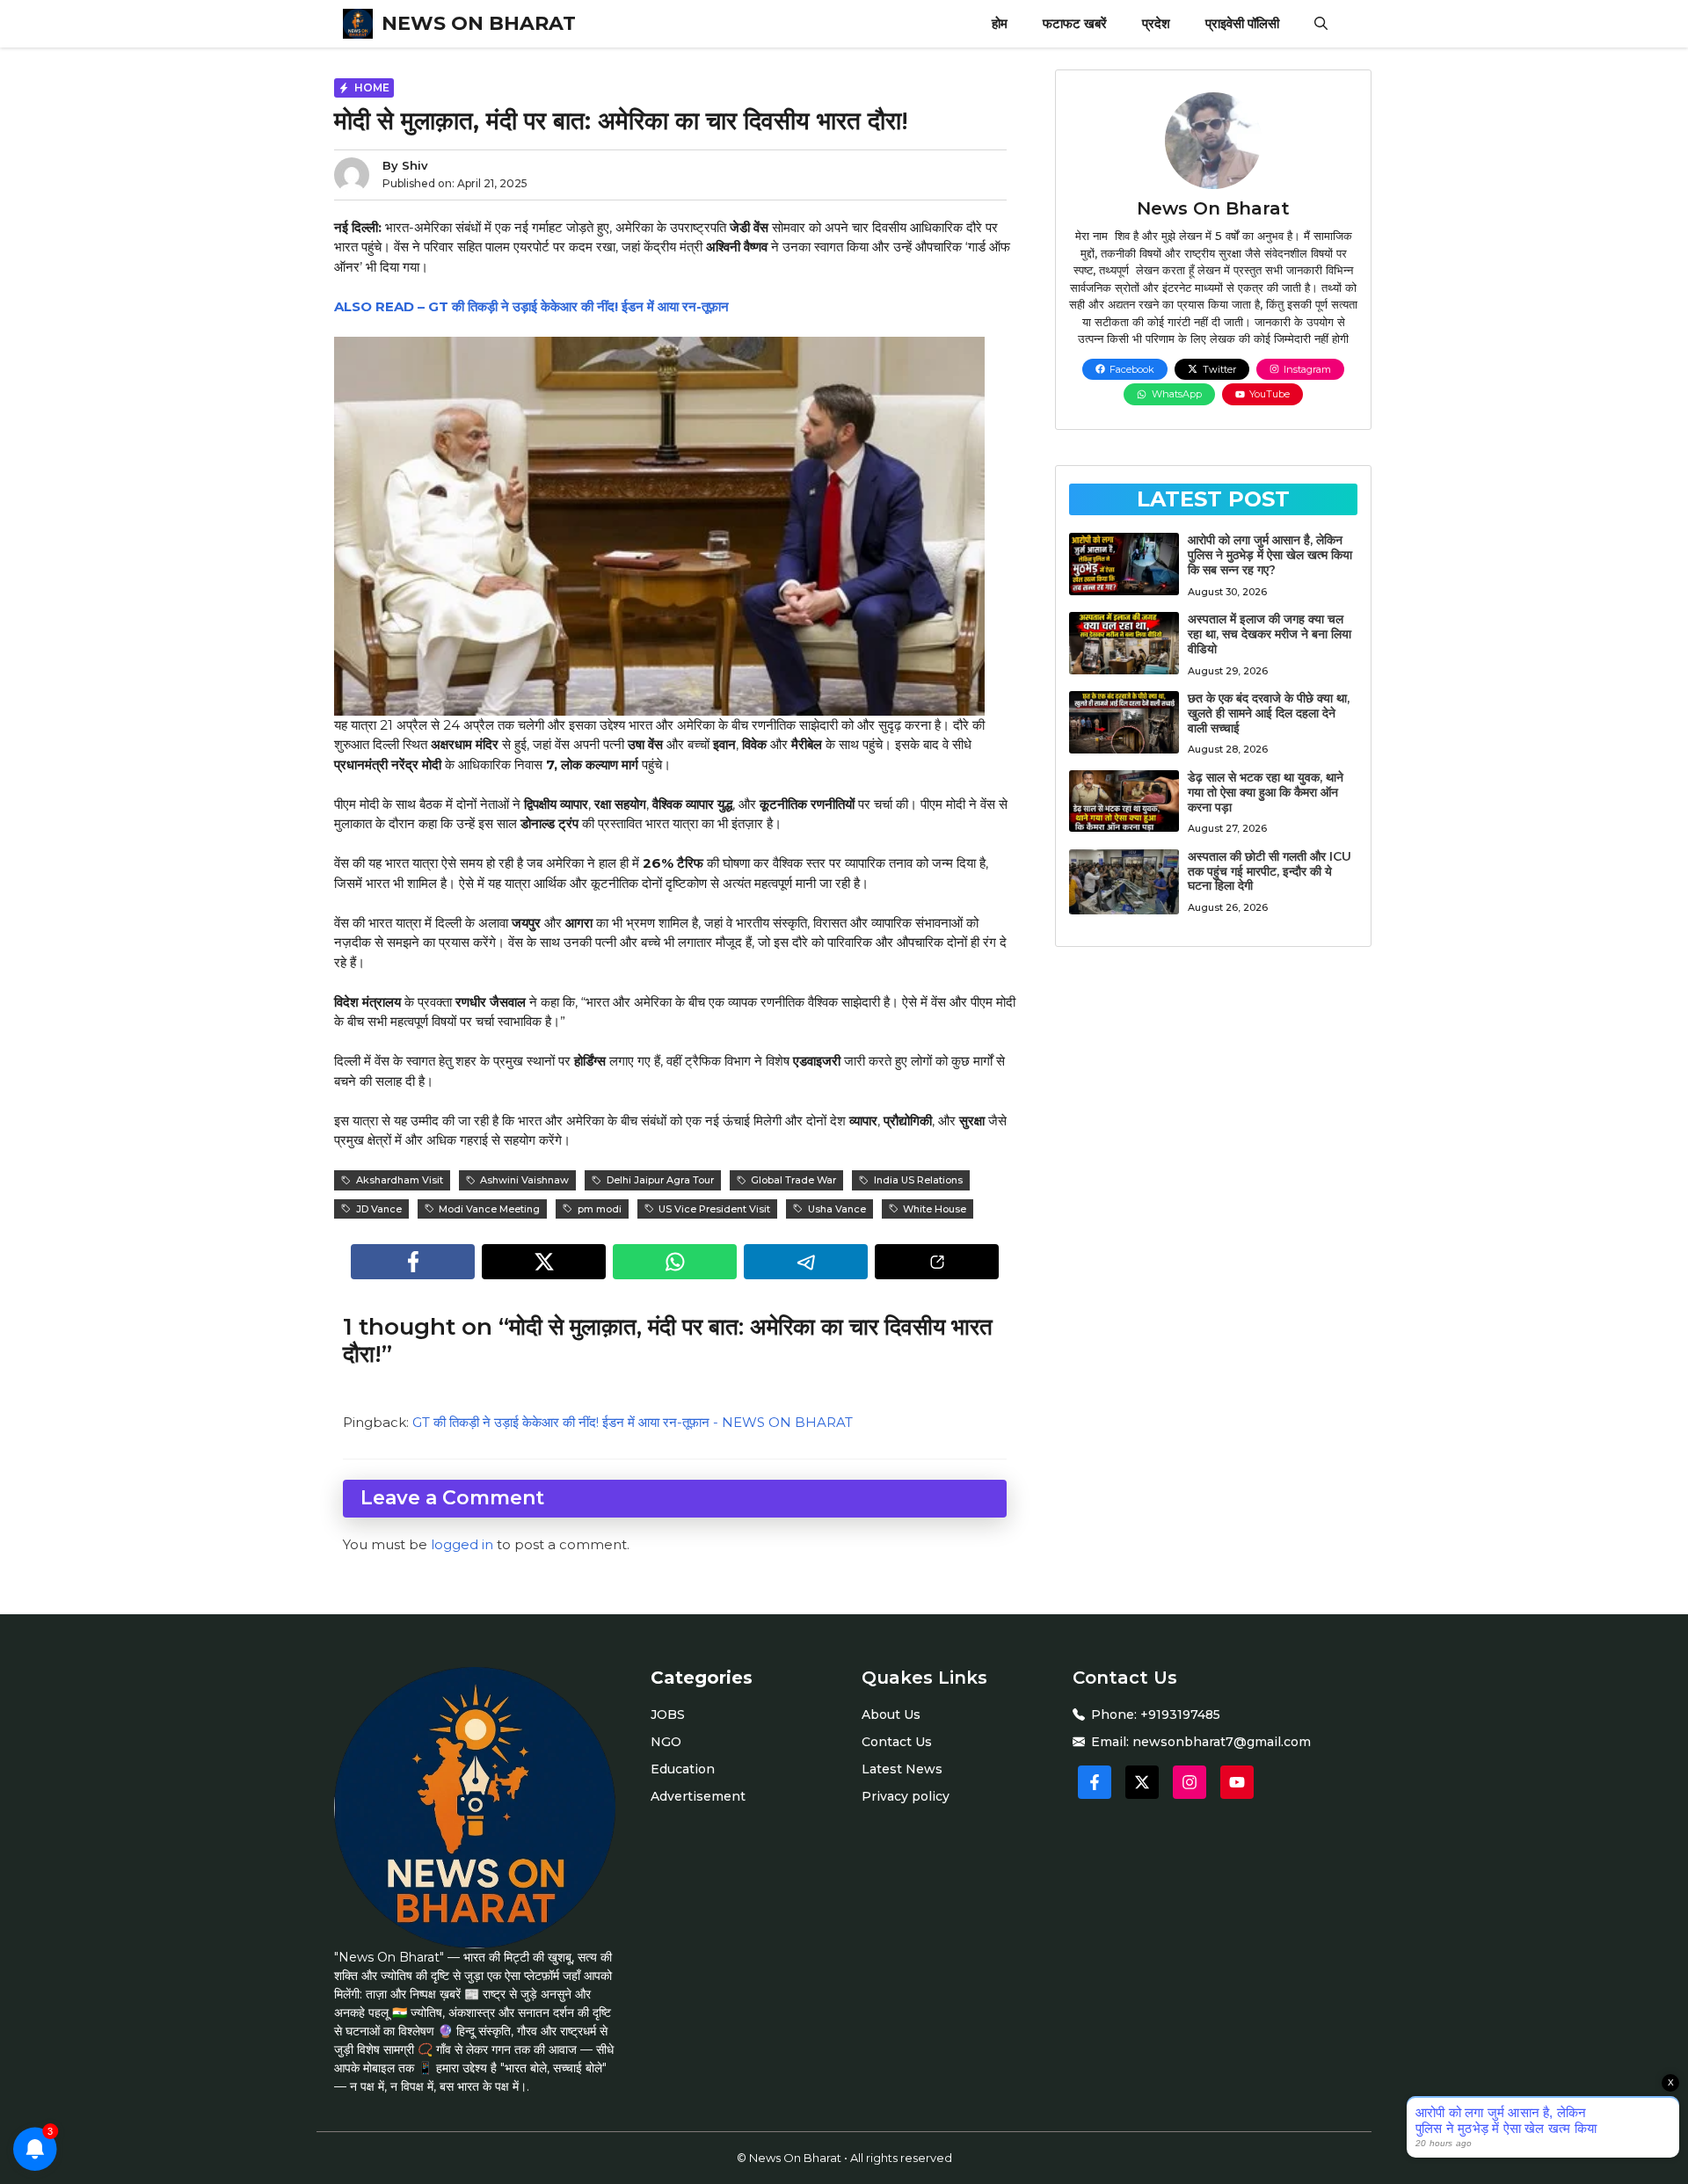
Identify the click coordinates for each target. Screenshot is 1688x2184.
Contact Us (897, 1742)
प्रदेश (1156, 23)
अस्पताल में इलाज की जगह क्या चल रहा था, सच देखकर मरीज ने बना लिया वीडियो (1270, 634)
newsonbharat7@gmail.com (1222, 1742)
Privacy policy (906, 1796)
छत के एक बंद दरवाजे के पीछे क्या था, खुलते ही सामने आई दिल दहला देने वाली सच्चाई (1269, 713)
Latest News (902, 1769)
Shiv (415, 165)
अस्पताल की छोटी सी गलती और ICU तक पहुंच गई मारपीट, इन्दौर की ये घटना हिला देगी (1270, 871)
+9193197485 (1180, 1714)
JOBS (668, 1714)
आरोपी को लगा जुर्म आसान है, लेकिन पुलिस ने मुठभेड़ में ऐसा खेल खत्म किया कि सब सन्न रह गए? (1270, 555)
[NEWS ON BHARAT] (358, 24)
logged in (462, 1544)
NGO (666, 1742)
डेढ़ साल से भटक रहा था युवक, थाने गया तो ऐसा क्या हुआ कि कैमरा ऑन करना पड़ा (1266, 792)
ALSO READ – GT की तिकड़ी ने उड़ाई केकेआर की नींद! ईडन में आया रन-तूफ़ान (531, 306)
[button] (1321, 24)
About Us (891, 1714)
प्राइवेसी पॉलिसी (1242, 23)
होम (1000, 23)
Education (683, 1769)
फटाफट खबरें (1075, 23)
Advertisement (698, 1796)
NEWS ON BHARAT (479, 23)
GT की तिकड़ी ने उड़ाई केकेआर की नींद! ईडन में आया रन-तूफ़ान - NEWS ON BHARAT (633, 1422)
